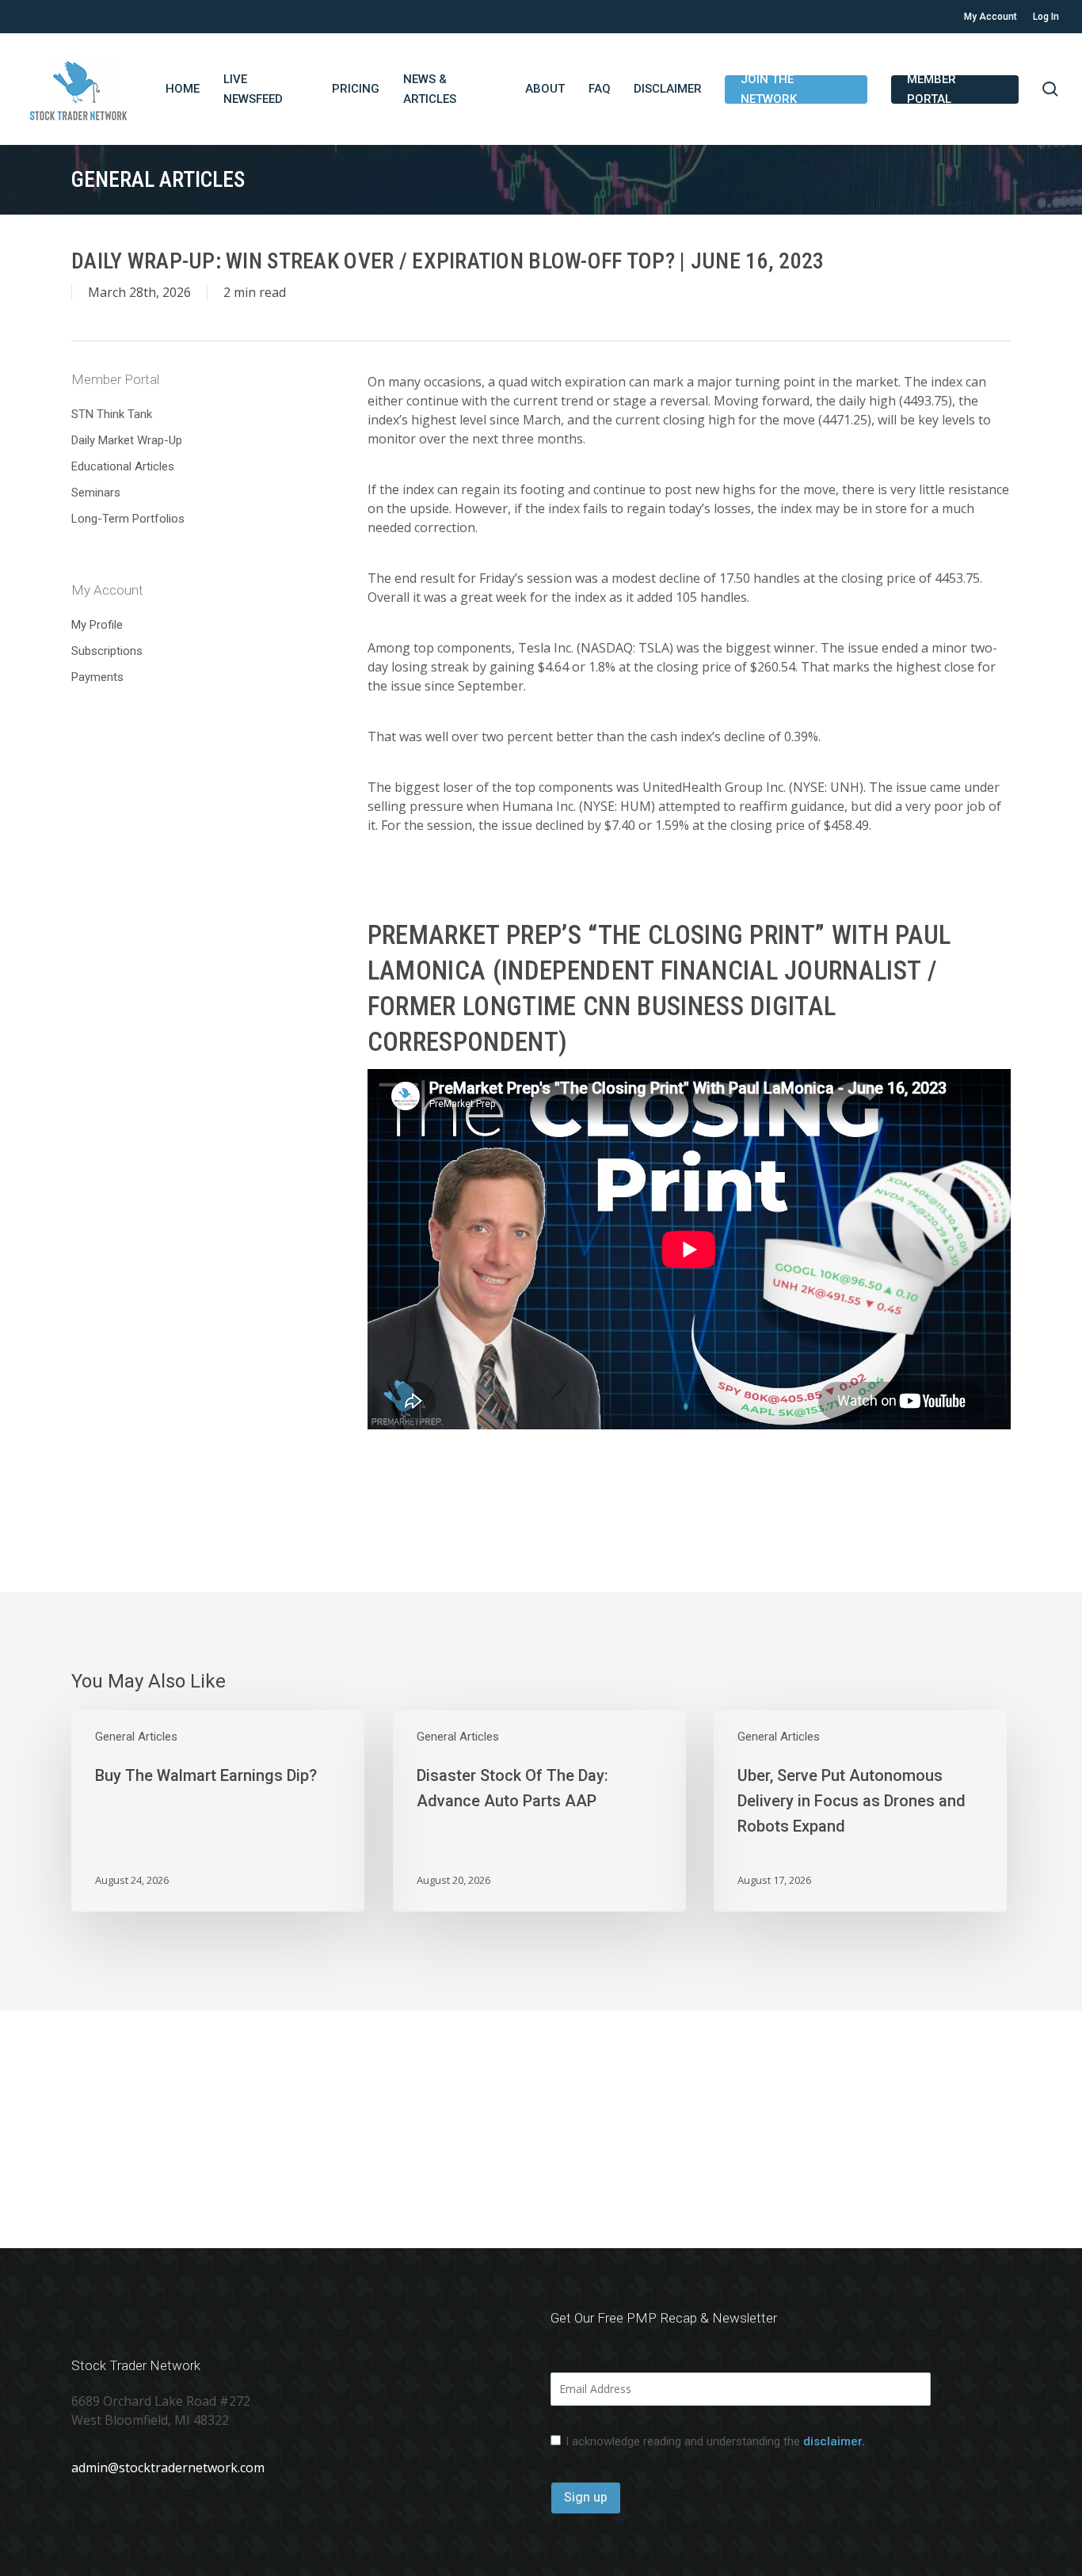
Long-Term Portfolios (128, 519)
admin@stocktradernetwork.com (168, 2468)
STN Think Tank (112, 414)
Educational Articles (123, 466)
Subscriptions (107, 651)
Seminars (96, 493)
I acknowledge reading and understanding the (715, 2441)
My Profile (97, 625)
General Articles (136, 1737)
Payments (97, 677)
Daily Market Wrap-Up (127, 440)
